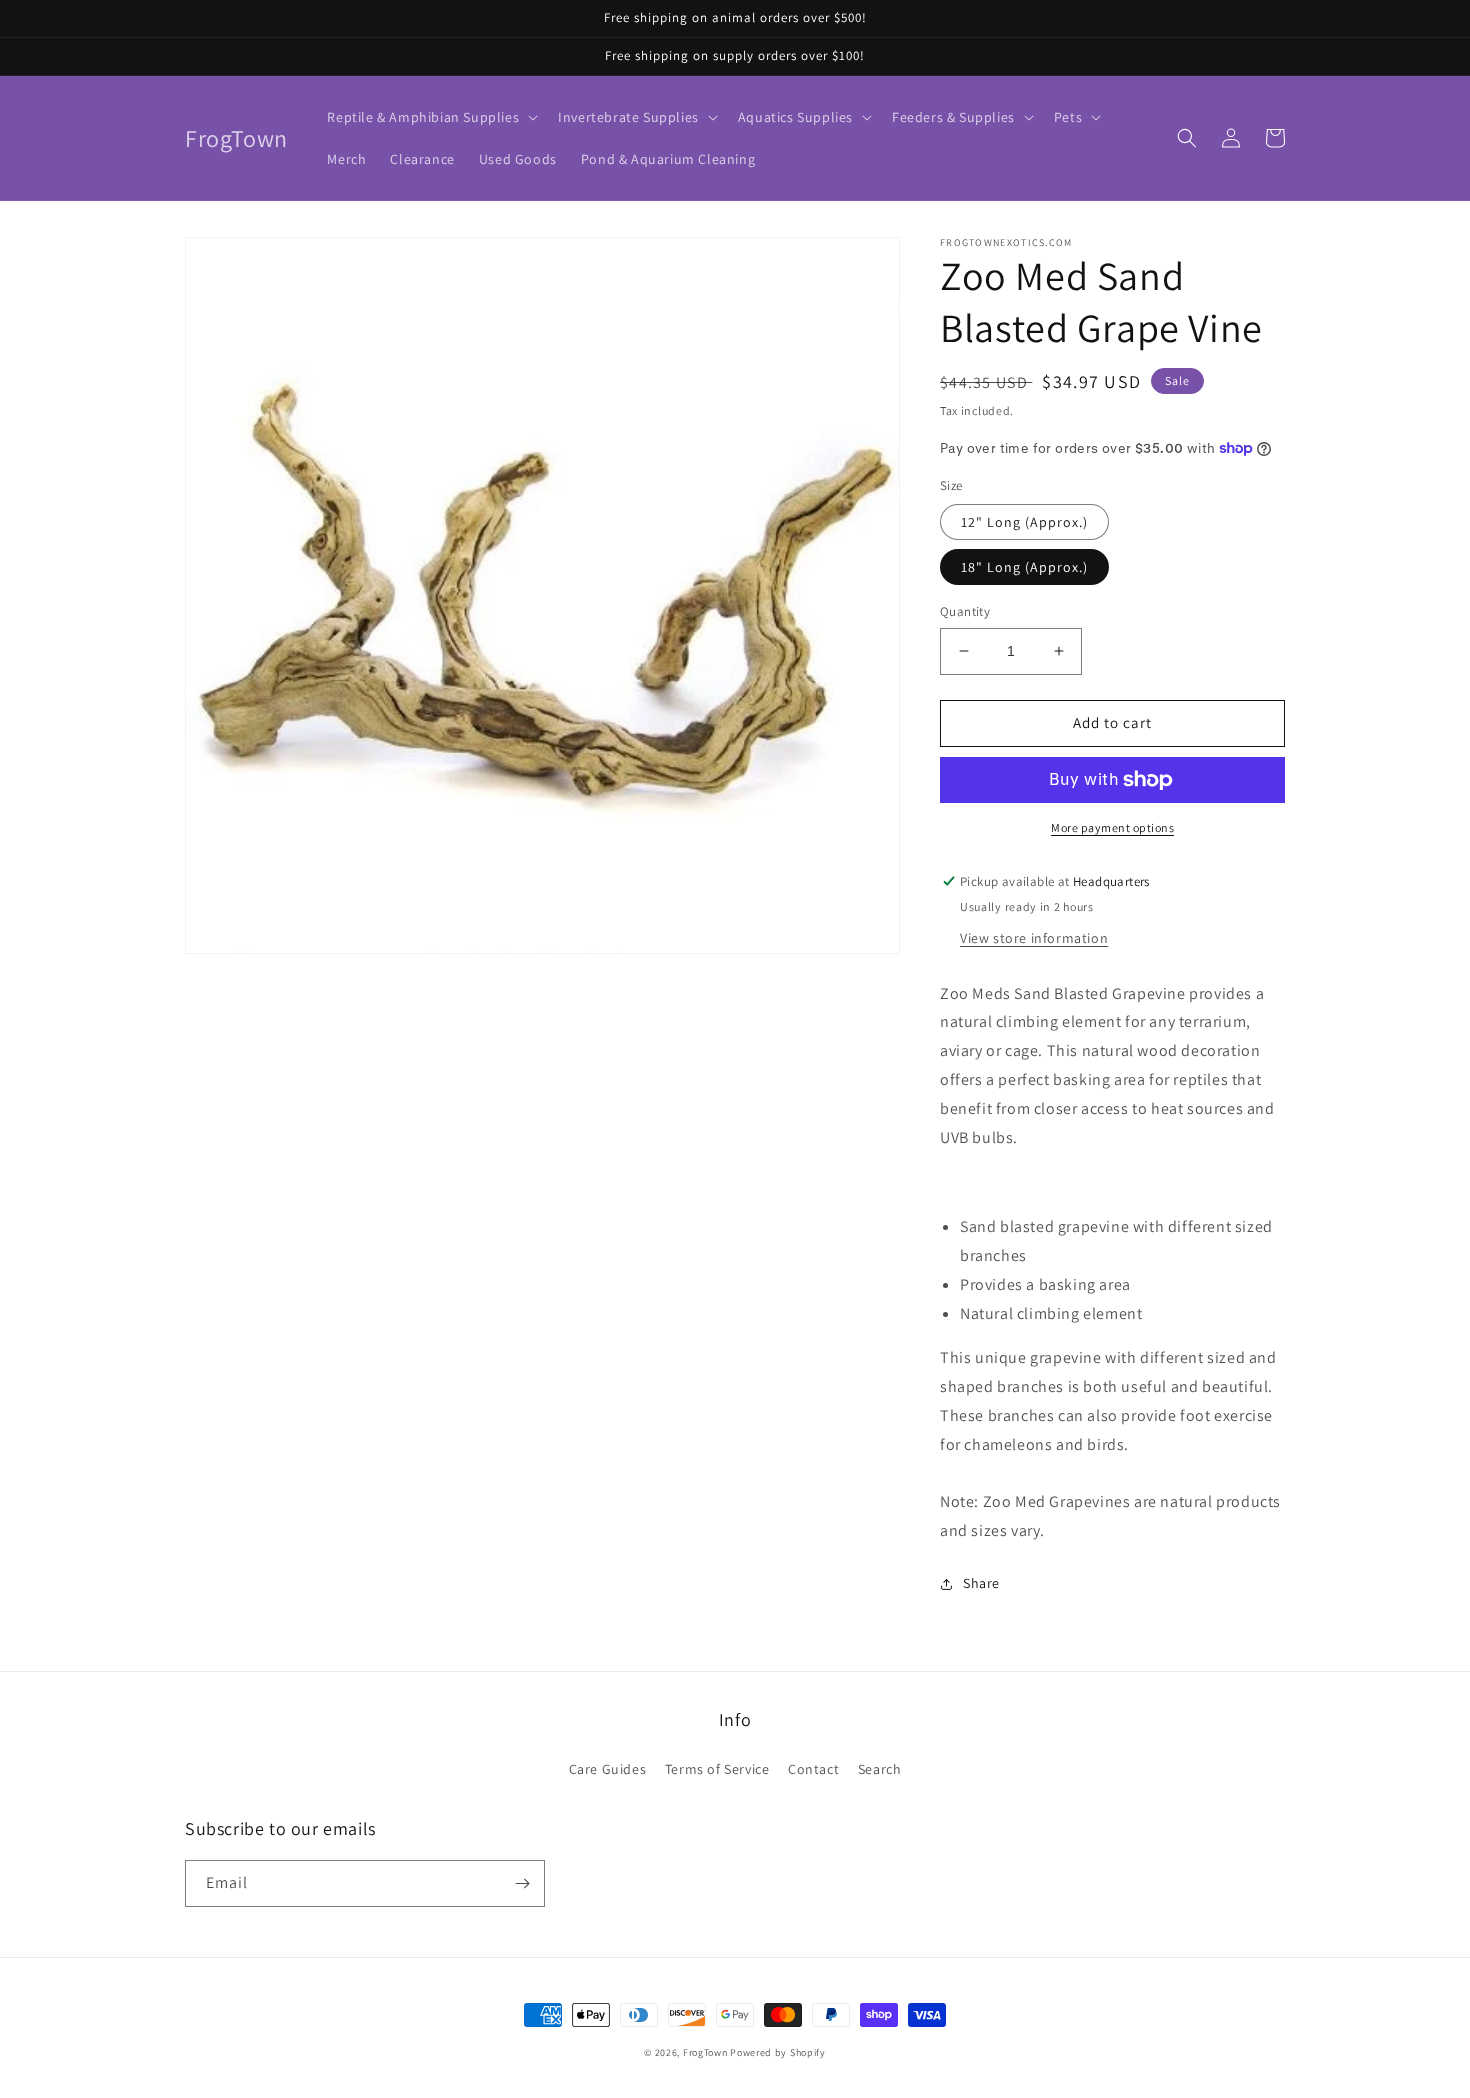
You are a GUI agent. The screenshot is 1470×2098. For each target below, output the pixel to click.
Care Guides (608, 1769)
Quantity (965, 611)
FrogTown (705, 2052)
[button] (430, 117)
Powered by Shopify (778, 2052)
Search (880, 1769)
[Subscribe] (522, 1883)
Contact (813, 1769)
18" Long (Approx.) (1024, 567)
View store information (1034, 938)
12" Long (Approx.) (1024, 522)
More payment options (1112, 827)
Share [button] (981, 1583)
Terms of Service (717, 1769)
